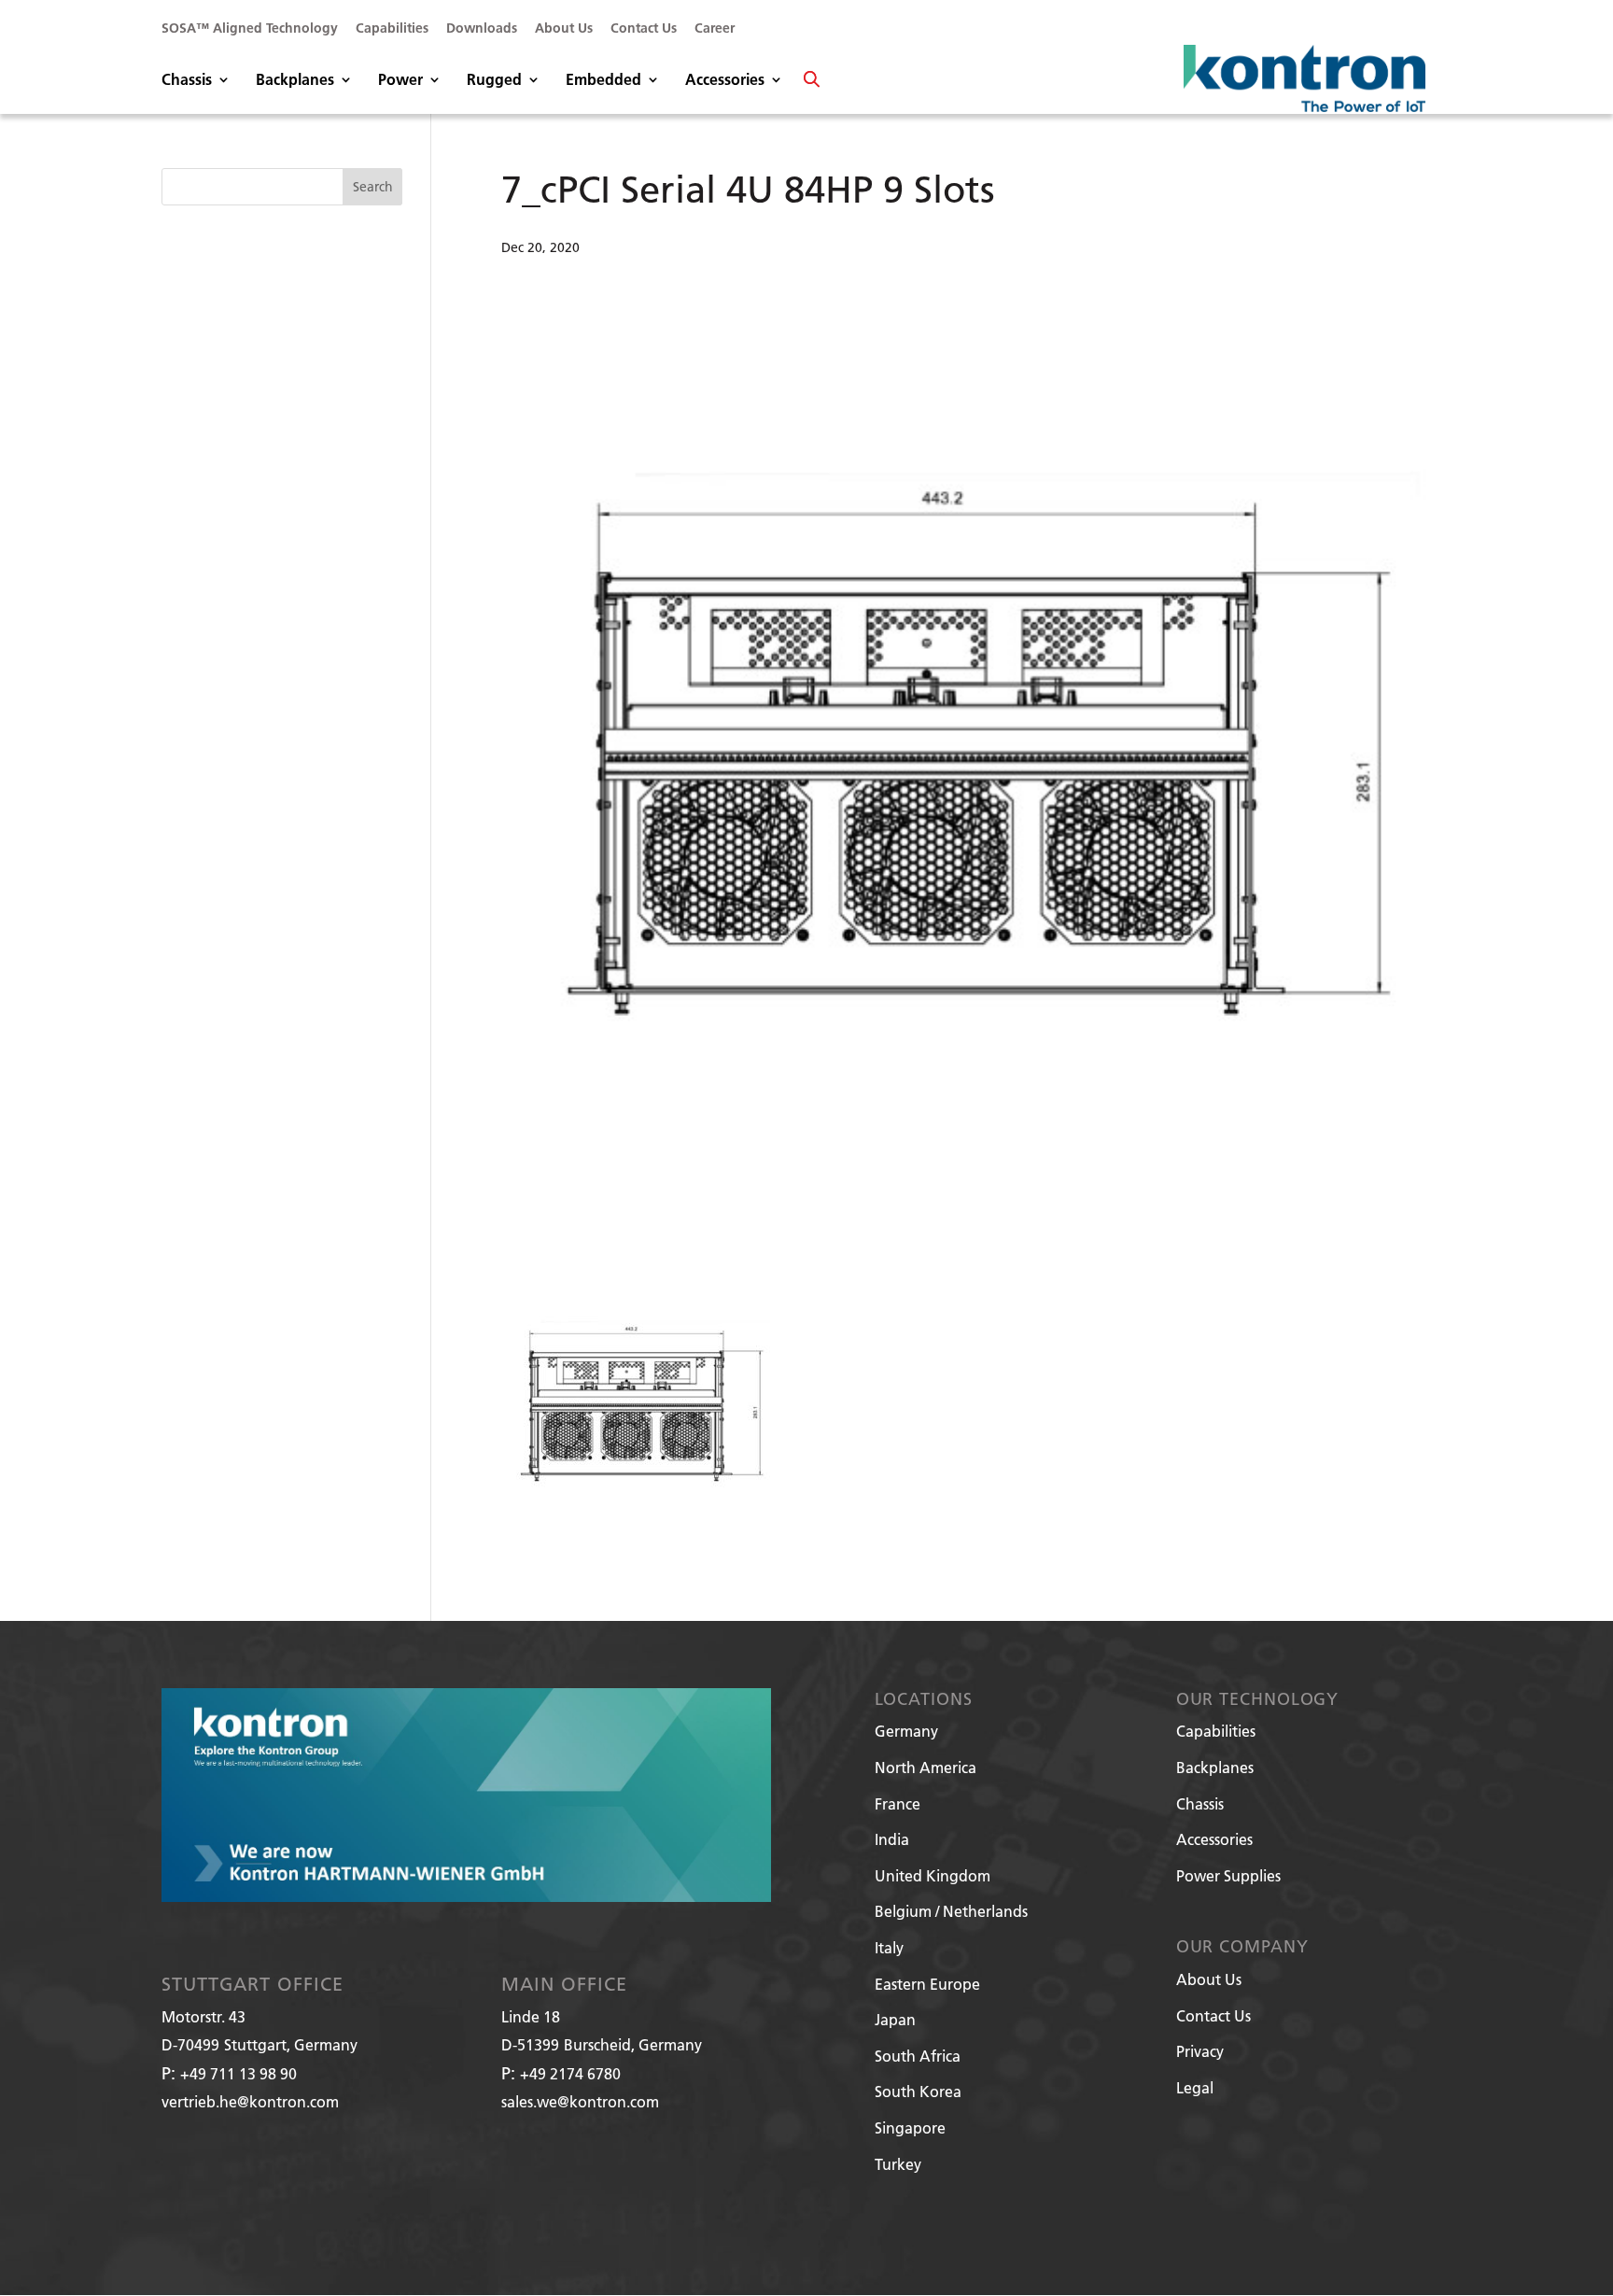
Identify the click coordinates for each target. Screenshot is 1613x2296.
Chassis (187, 81)
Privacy (1200, 2051)
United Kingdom (933, 1875)
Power (400, 81)
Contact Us (644, 29)
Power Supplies (1228, 1875)
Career (715, 29)
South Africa (918, 2056)
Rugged (494, 81)
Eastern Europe (927, 1984)
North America (926, 1767)
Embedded (603, 81)
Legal (1195, 2087)
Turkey (898, 2164)
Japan (895, 2019)
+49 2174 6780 (570, 2073)
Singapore (910, 2127)
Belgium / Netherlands (951, 1911)
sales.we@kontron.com (580, 2101)
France (898, 1803)
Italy (889, 1947)
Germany (906, 1731)
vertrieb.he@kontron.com (250, 2101)
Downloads (482, 29)
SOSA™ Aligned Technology (250, 29)
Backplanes (295, 81)
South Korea (918, 2091)
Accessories (725, 81)
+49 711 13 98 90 (238, 2073)
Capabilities (392, 29)
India (892, 1839)
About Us (564, 29)
